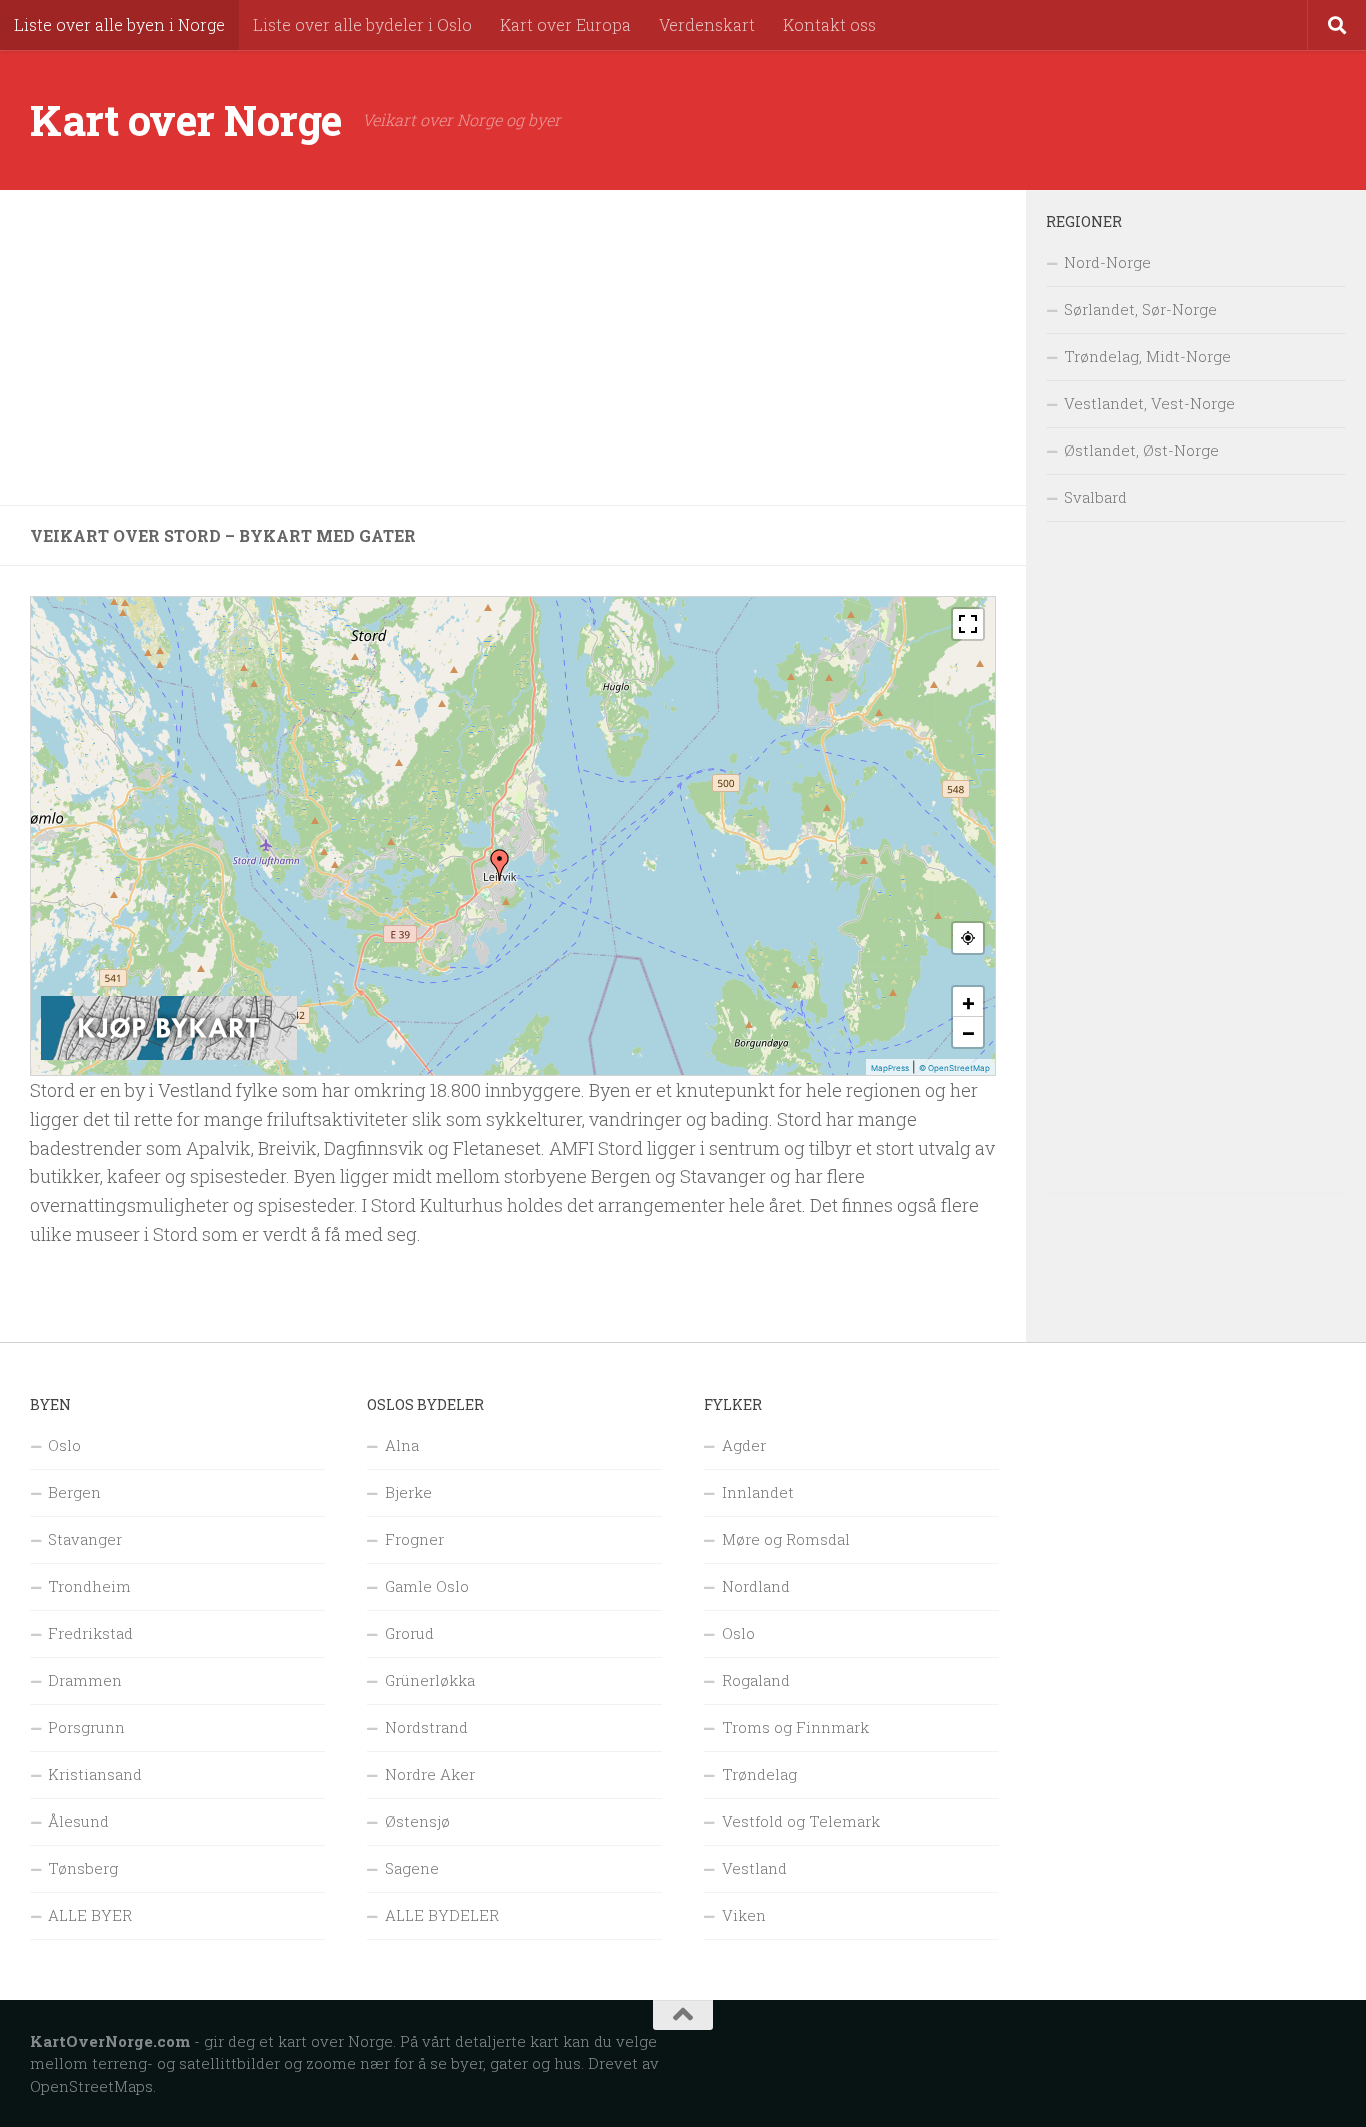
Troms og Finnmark (795, 1727)
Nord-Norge (1107, 262)
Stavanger (85, 1539)
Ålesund (78, 1821)
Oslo (64, 1445)
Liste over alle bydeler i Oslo (362, 24)
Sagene (412, 1868)
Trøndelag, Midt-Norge (1147, 356)
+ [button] (968, 1002)
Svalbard (1095, 497)
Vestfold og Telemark (801, 1821)
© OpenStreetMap (954, 1068)
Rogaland (756, 1680)
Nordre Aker (430, 1774)
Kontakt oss (829, 24)
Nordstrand (426, 1727)
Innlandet (758, 1492)
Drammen (85, 1680)
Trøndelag (759, 1774)
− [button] (968, 1032)
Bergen (74, 1492)
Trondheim (89, 1586)
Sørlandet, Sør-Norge (1140, 309)
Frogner (414, 1539)
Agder (744, 1445)
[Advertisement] (513, 348)
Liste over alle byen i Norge (119, 24)
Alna (402, 1445)
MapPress (890, 1068)
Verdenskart (707, 24)
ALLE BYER (90, 1915)
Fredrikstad (90, 1633)
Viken (744, 1915)
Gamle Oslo (427, 1586)
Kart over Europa (565, 24)
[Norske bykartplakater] (169, 1055)
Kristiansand (95, 1774)
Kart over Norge (186, 119)
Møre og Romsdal (786, 1539)
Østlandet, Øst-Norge (1141, 450)
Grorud (409, 1633)
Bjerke (408, 1492)
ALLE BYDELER (442, 1915)
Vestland (754, 1868)
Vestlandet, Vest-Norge (1149, 403)
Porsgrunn (86, 1727)
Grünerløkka (430, 1680)
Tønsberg (83, 1868)
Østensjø (417, 1821)
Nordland (756, 1586)
